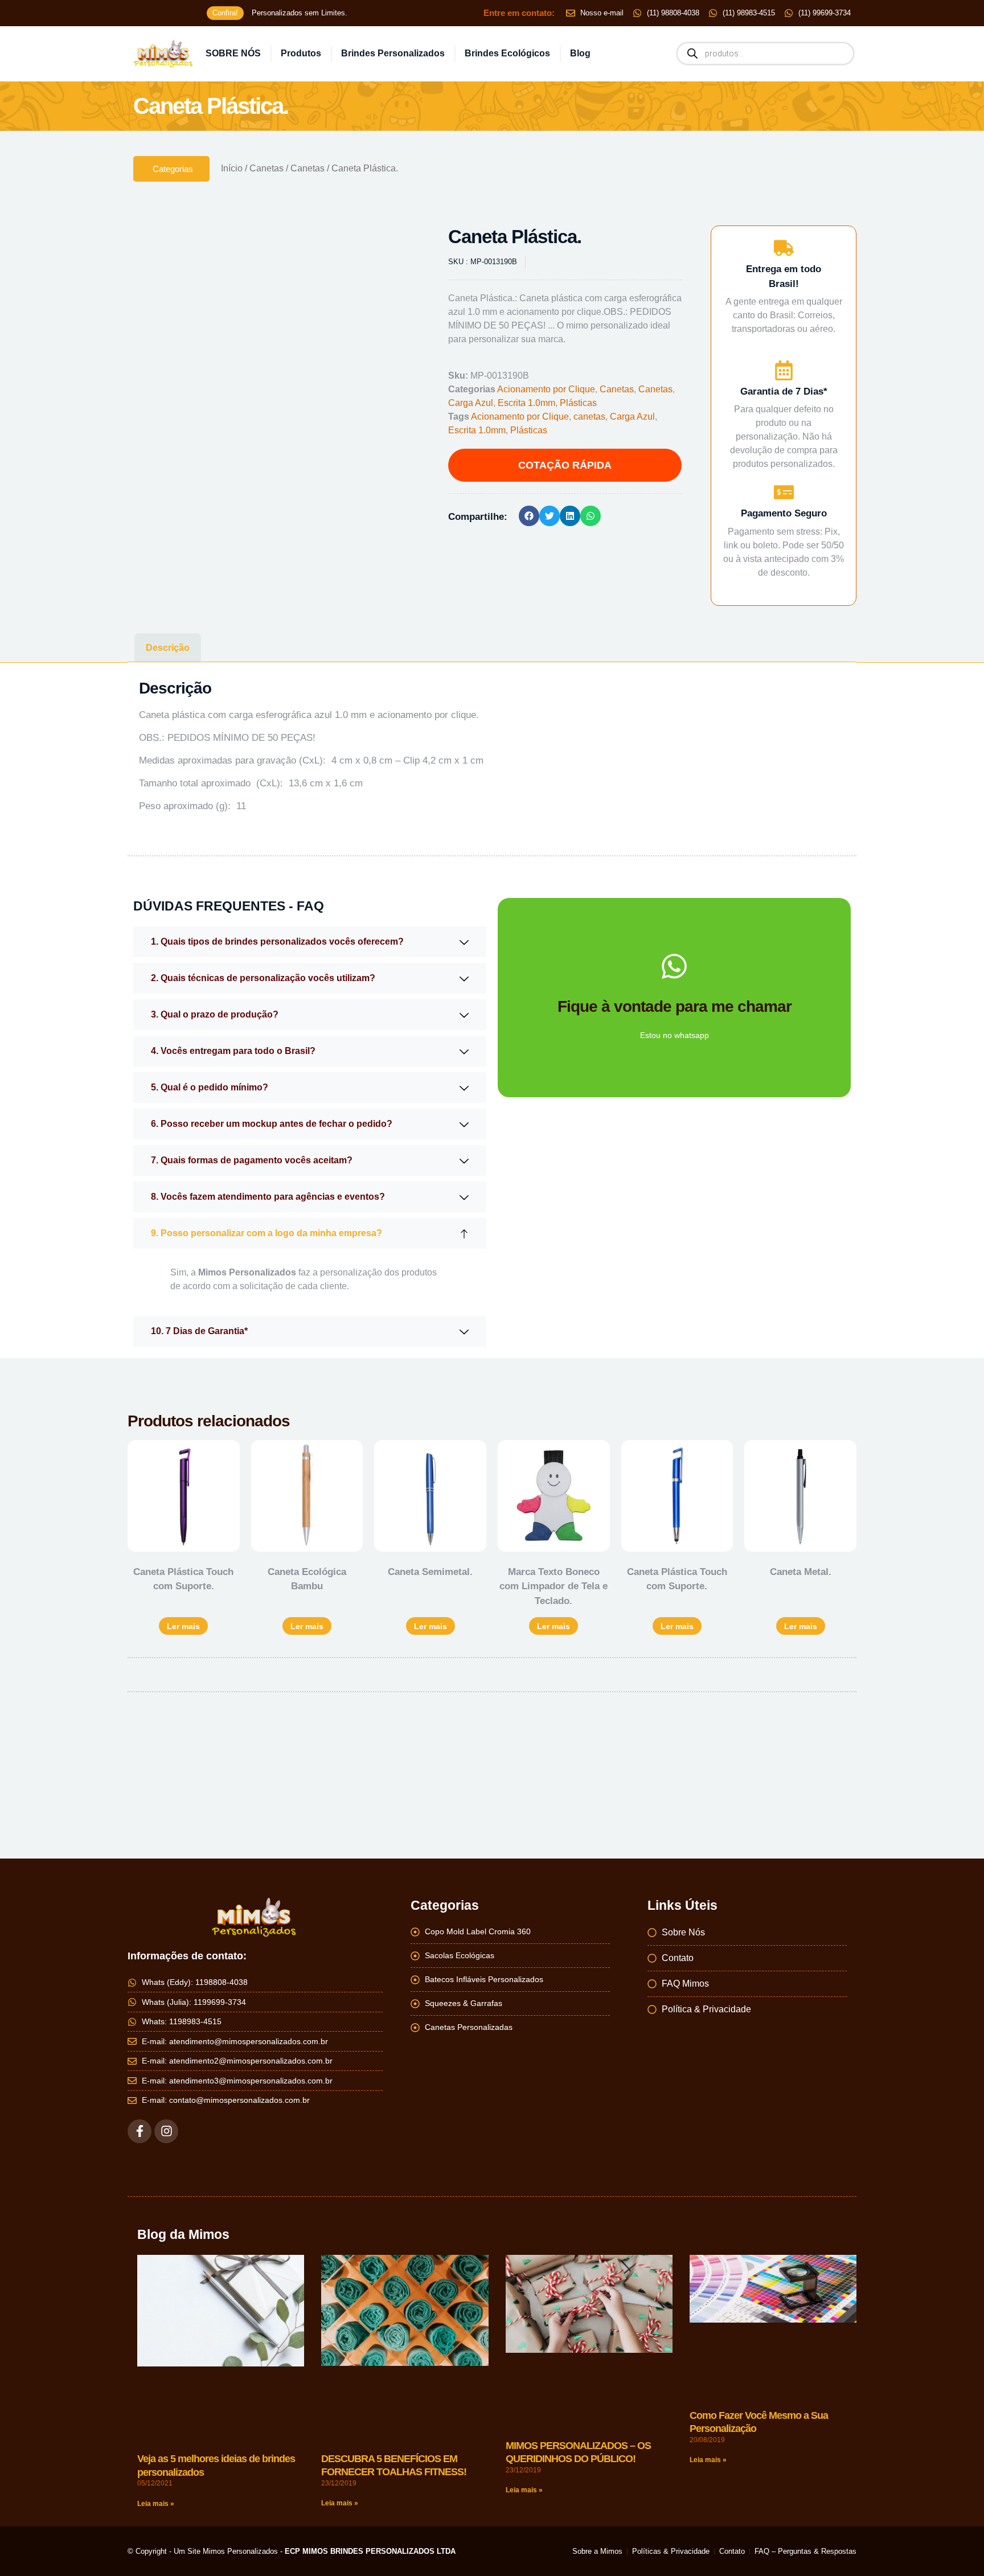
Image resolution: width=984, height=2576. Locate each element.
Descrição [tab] (168, 640)
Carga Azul (471, 403)
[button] (399, 245)
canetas (589, 417)
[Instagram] (166, 2123)
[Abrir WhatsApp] (956, 2547)
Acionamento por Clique (546, 389)
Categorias (173, 169)
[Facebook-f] (140, 2123)
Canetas (266, 168)
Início (232, 168)
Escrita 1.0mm (526, 403)
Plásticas (578, 403)
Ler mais (183, 1618)
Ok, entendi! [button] (492, 63)
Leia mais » (156, 2496)
